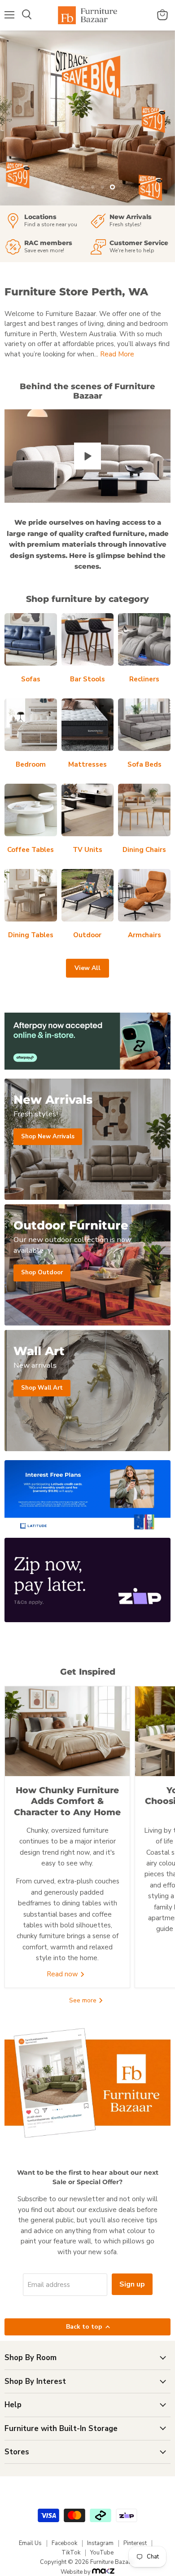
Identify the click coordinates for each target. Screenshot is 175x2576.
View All (87, 968)
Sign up (132, 2284)
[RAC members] (45, 247)
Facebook (64, 2543)
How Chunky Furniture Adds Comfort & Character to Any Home (67, 1801)
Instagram (100, 2543)
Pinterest (135, 2543)
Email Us (30, 2543)
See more (84, 2000)
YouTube (102, 2553)
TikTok (71, 2553)
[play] (87, 456)
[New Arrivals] (130, 221)
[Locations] (45, 221)
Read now (63, 1974)
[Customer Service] (130, 247)
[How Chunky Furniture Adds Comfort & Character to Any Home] (67, 1731)
